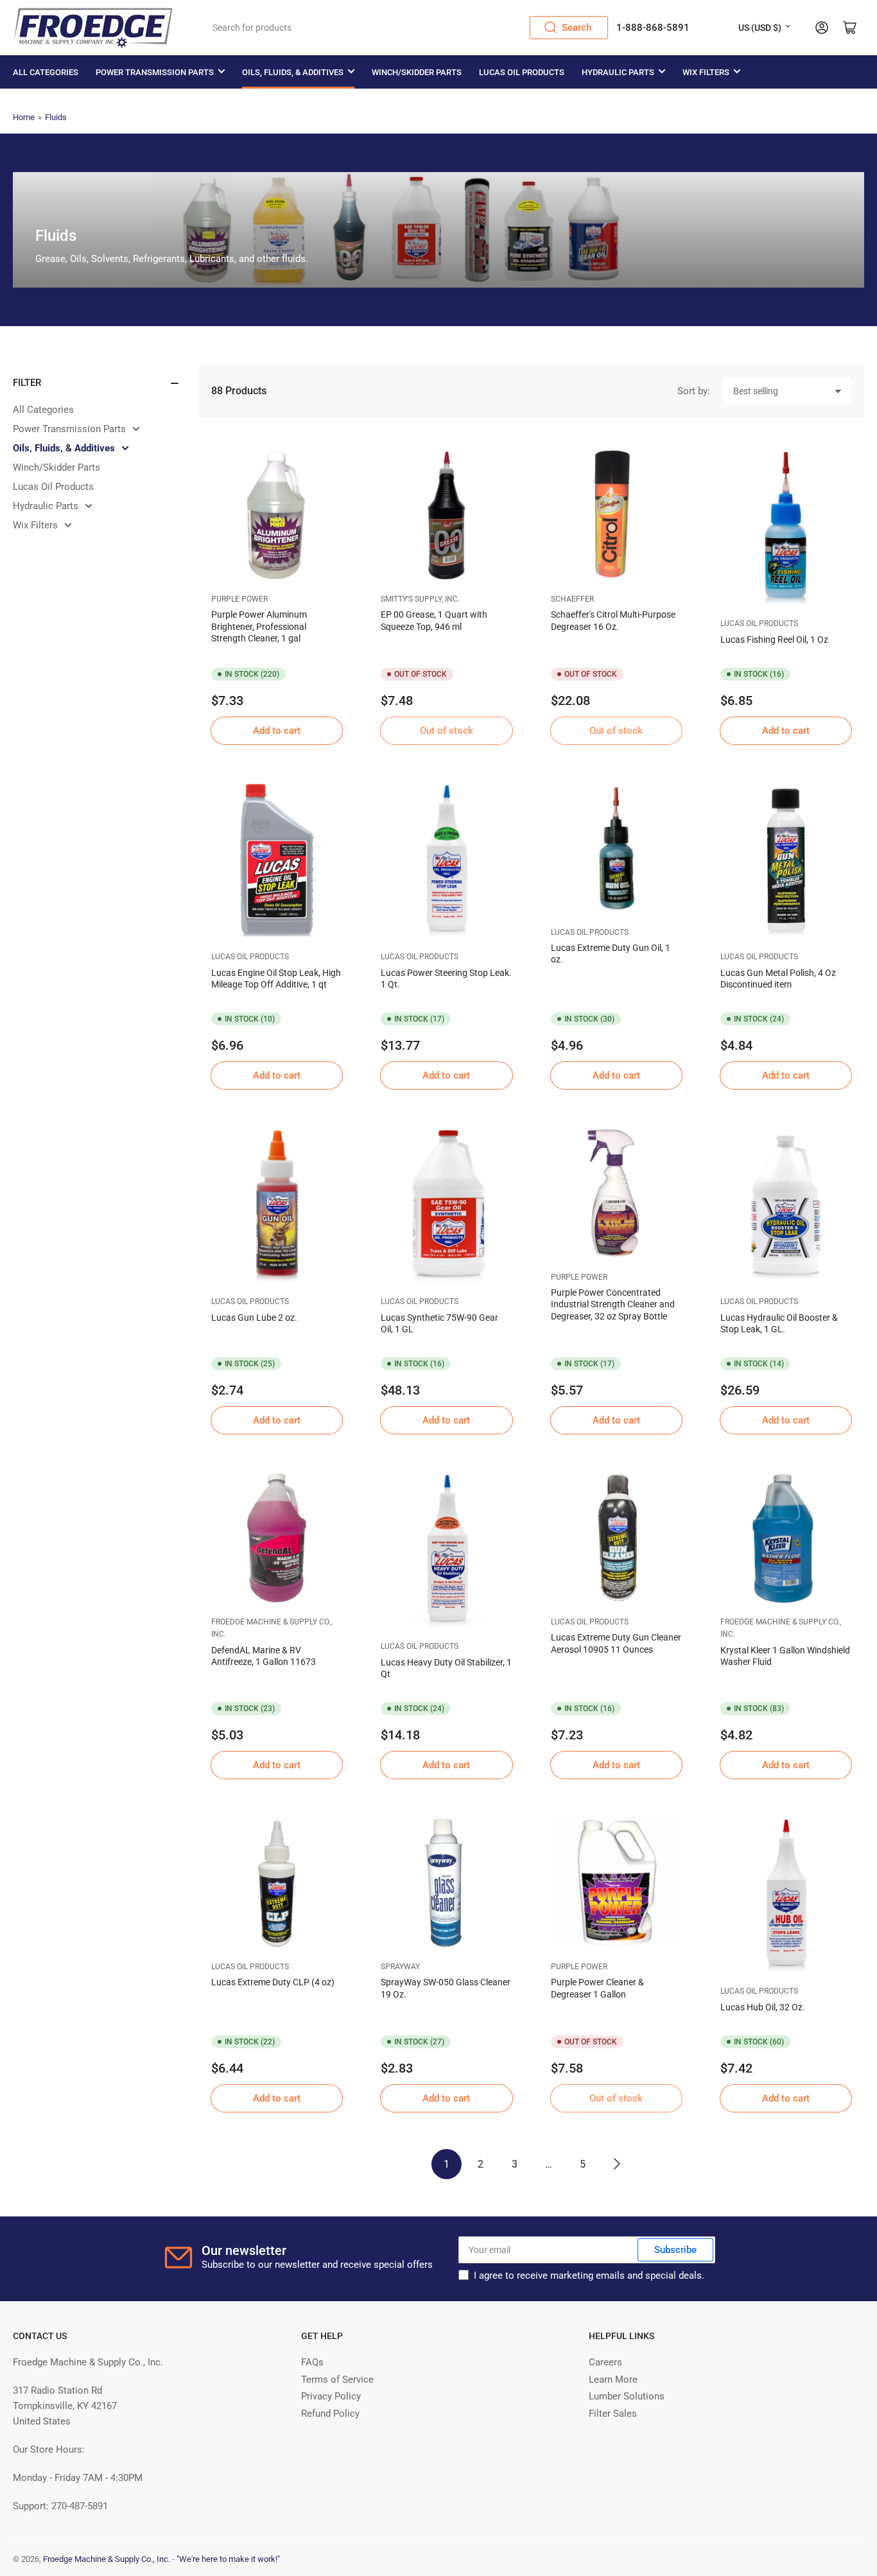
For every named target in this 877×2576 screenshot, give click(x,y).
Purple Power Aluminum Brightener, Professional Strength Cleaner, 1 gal (259, 626)
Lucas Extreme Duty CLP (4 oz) (273, 1982)
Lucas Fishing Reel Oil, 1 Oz (774, 640)
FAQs (312, 2362)
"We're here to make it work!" (228, 2559)
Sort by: (694, 391)
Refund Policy (330, 2414)
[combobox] (406, 28)
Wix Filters (706, 72)
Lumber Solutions (627, 2396)
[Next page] (617, 2164)
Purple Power (239, 599)
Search (577, 28)
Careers (605, 2362)
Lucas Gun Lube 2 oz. (254, 1318)
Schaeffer (572, 599)
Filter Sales (613, 2414)
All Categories (46, 72)
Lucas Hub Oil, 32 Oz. (763, 2007)
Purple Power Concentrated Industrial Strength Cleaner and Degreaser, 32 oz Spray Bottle (613, 1304)
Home (24, 117)
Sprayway (400, 1967)
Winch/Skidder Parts (417, 72)
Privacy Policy (331, 2396)
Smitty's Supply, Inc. (420, 599)
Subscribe (675, 2250)
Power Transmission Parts (155, 72)
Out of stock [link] (447, 731)
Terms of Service (337, 2380)
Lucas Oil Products (522, 72)
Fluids (56, 117)
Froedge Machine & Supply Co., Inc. (107, 2559)
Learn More (613, 2380)
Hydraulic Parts (618, 72)
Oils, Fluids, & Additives (293, 72)
